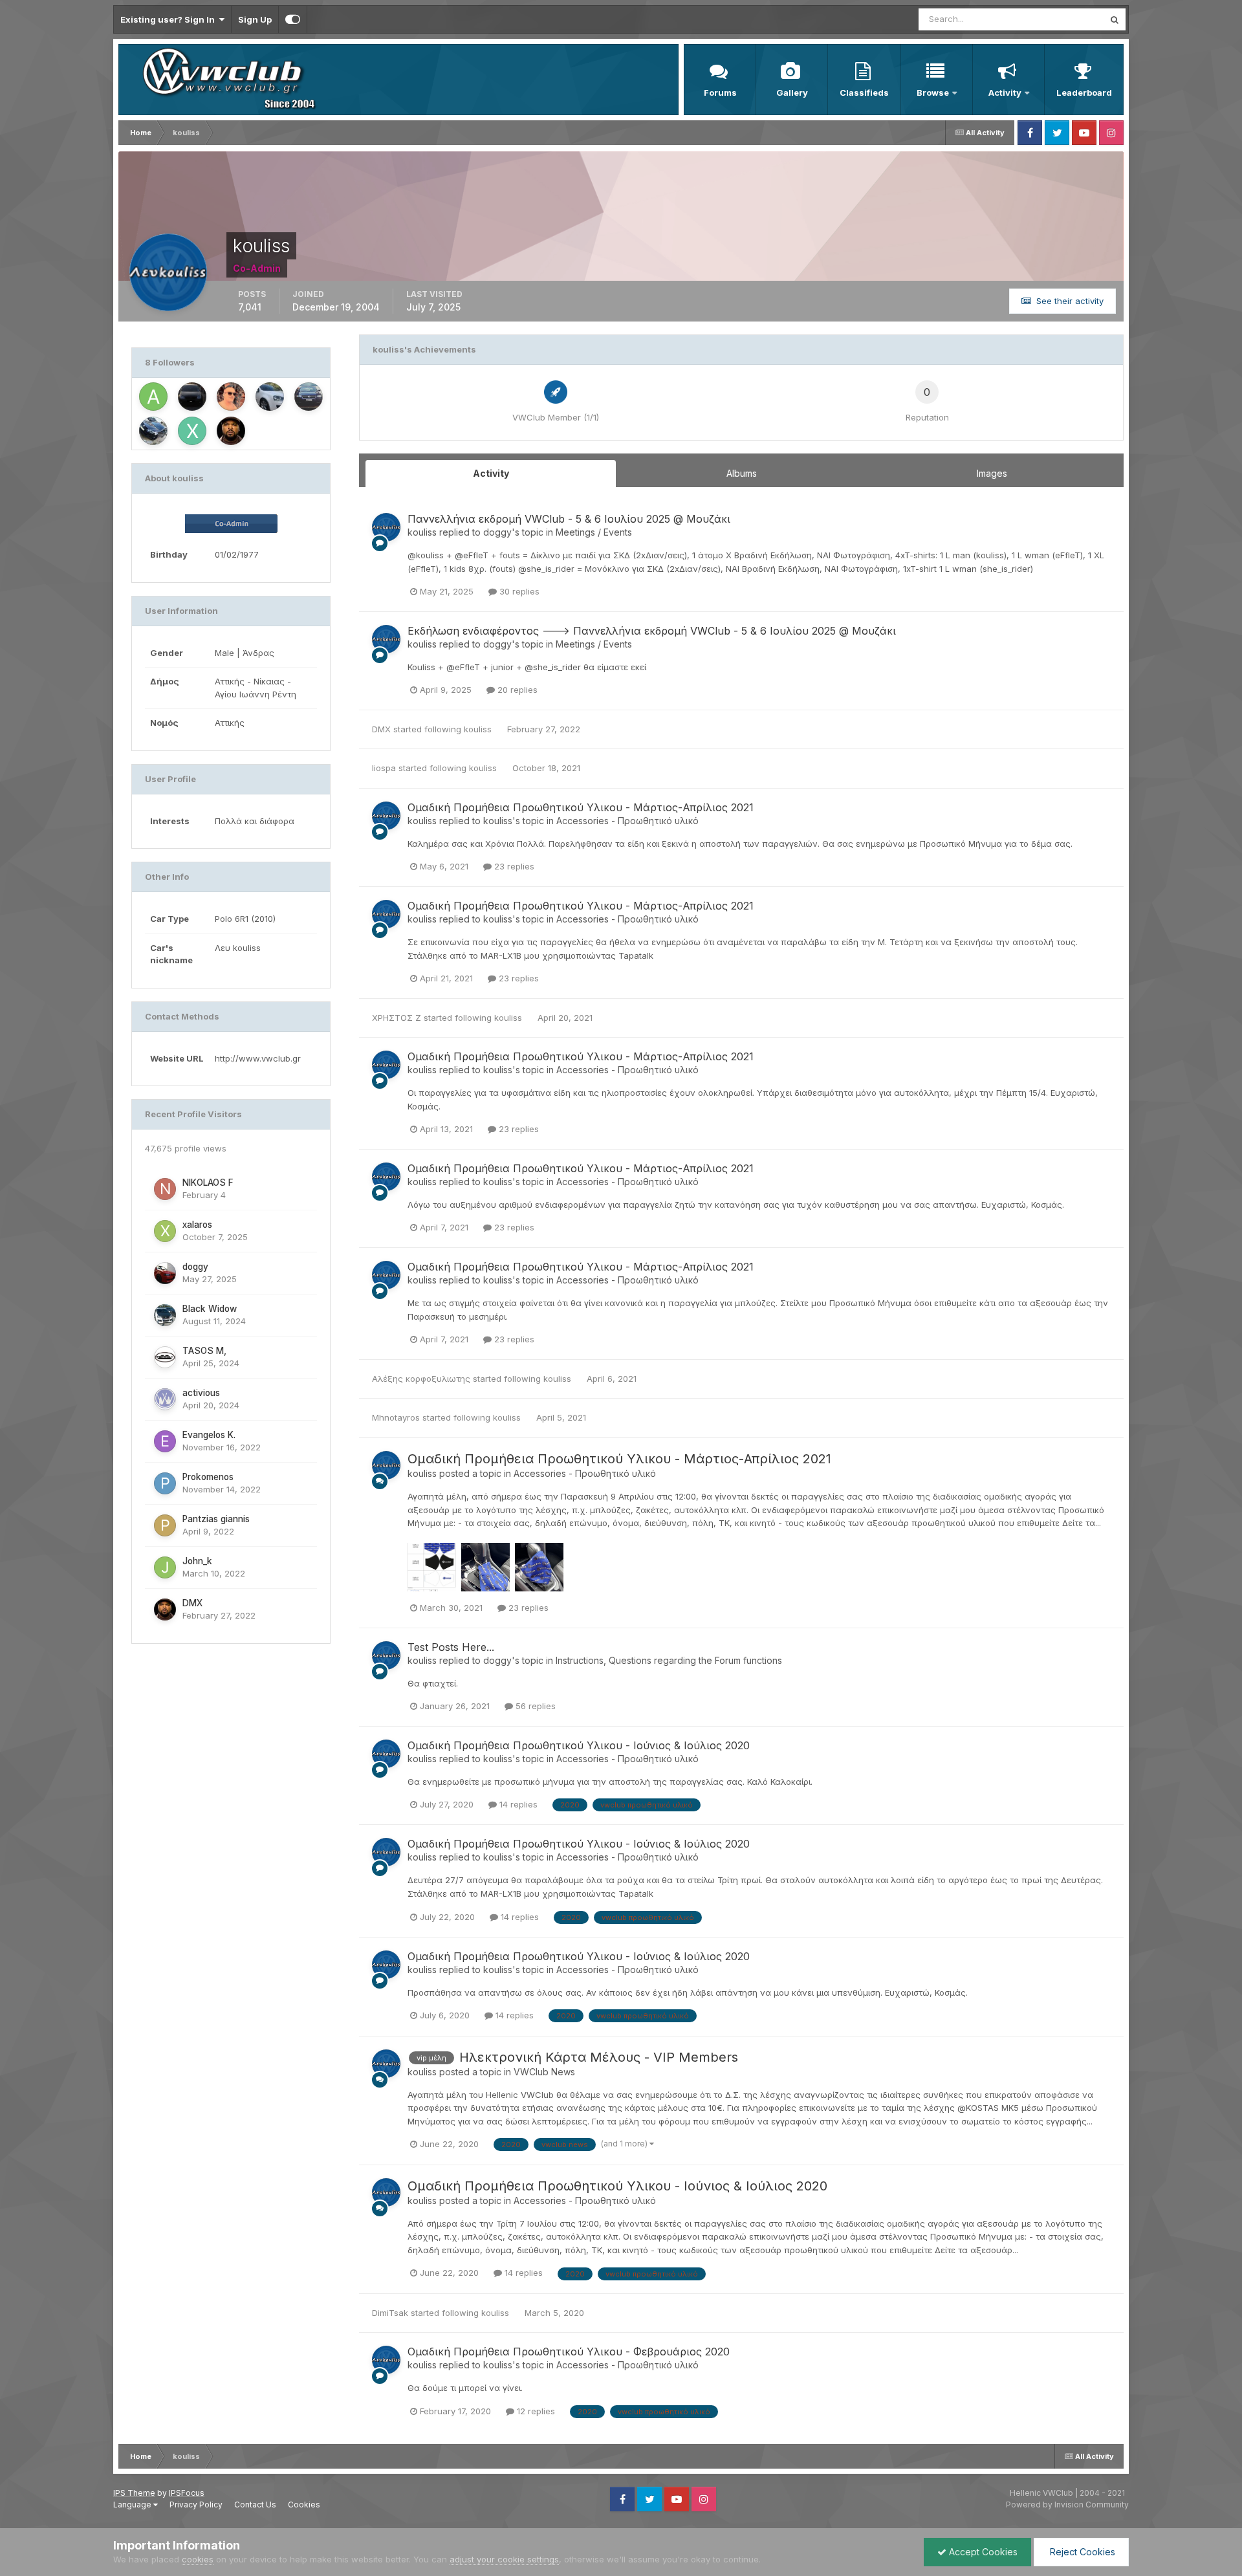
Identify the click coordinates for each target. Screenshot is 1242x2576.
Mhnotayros (396, 1417)
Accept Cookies (982, 2552)
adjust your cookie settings (504, 2559)
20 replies (516, 690)
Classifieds (864, 93)
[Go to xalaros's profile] (165, 1231)
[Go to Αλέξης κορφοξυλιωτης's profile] (153, 397)
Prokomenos (208, 1477)
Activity (1005, 93)
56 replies (534, 1706)
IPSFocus (187, 2493)
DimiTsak (390, 2313)
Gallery (792, 93)
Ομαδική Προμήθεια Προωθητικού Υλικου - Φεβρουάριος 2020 (569, 2352)
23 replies (513, 866)
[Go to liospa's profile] (231, 397)
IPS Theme (134, 2493)
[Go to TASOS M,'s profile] (165, 1357)
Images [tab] (992, 473)
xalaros (197, 1225)
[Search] (1115, 19)
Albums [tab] (742, 473)
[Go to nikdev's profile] (192, 397)
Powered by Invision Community (1067, 2505)
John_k (197, 1561)
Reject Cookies (1081, 2552)
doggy (195, 1267)
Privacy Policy (196, 2505)
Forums (720, 93)
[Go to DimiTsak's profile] (270, 397)
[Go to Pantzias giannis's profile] (165, 1525)
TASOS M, (204, 1351)
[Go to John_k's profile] (165, 1567)
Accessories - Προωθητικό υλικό (627, 821)
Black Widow (210, 1309)
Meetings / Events (594, 532)
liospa (384, 768)
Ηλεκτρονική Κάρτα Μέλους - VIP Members (599, 2057)
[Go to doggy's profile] (165, 1273)
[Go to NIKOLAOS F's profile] (165, 1189)
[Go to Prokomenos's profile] (165, 1483)
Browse (933, 93)
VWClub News (544, 2072)
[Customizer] (293, 19)
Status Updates (1057, 19)
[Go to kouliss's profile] (386, 527)
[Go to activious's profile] (165, 1399)
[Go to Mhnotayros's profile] (153, 431)
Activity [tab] (491, 473)
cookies (198, 2559)
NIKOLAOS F (208, 1183)
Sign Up (255, 19)
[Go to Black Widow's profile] (165, 1315)
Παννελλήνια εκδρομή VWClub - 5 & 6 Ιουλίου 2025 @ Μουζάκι (569, 519)
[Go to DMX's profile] (231, 431)
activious (201, 1393)
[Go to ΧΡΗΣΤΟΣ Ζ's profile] (192, 431)
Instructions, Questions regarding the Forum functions (669, 1660)
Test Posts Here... (451, 1647)
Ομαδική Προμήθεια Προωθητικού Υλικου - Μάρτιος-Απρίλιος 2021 (581, 807)
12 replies (535, 2411)
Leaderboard (1084, 93)
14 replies (517, 1804)
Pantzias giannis (216, 1519)
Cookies (304, 2505)
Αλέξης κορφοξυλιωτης (421, 1379)
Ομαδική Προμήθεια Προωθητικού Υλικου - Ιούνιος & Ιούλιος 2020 (579, 1745)
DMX (192, 1603)
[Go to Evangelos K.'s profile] (165, 1441)
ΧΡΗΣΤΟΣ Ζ (397, 1018)
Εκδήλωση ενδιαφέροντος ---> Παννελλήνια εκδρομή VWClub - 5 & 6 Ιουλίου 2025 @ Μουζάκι (652, 631)
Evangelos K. (209, 1435)
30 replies (518, 591)
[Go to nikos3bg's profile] (309, 397)
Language (133, 2505)
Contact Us (255, 2505)
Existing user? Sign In (169, 19)
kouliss (422, 532)
